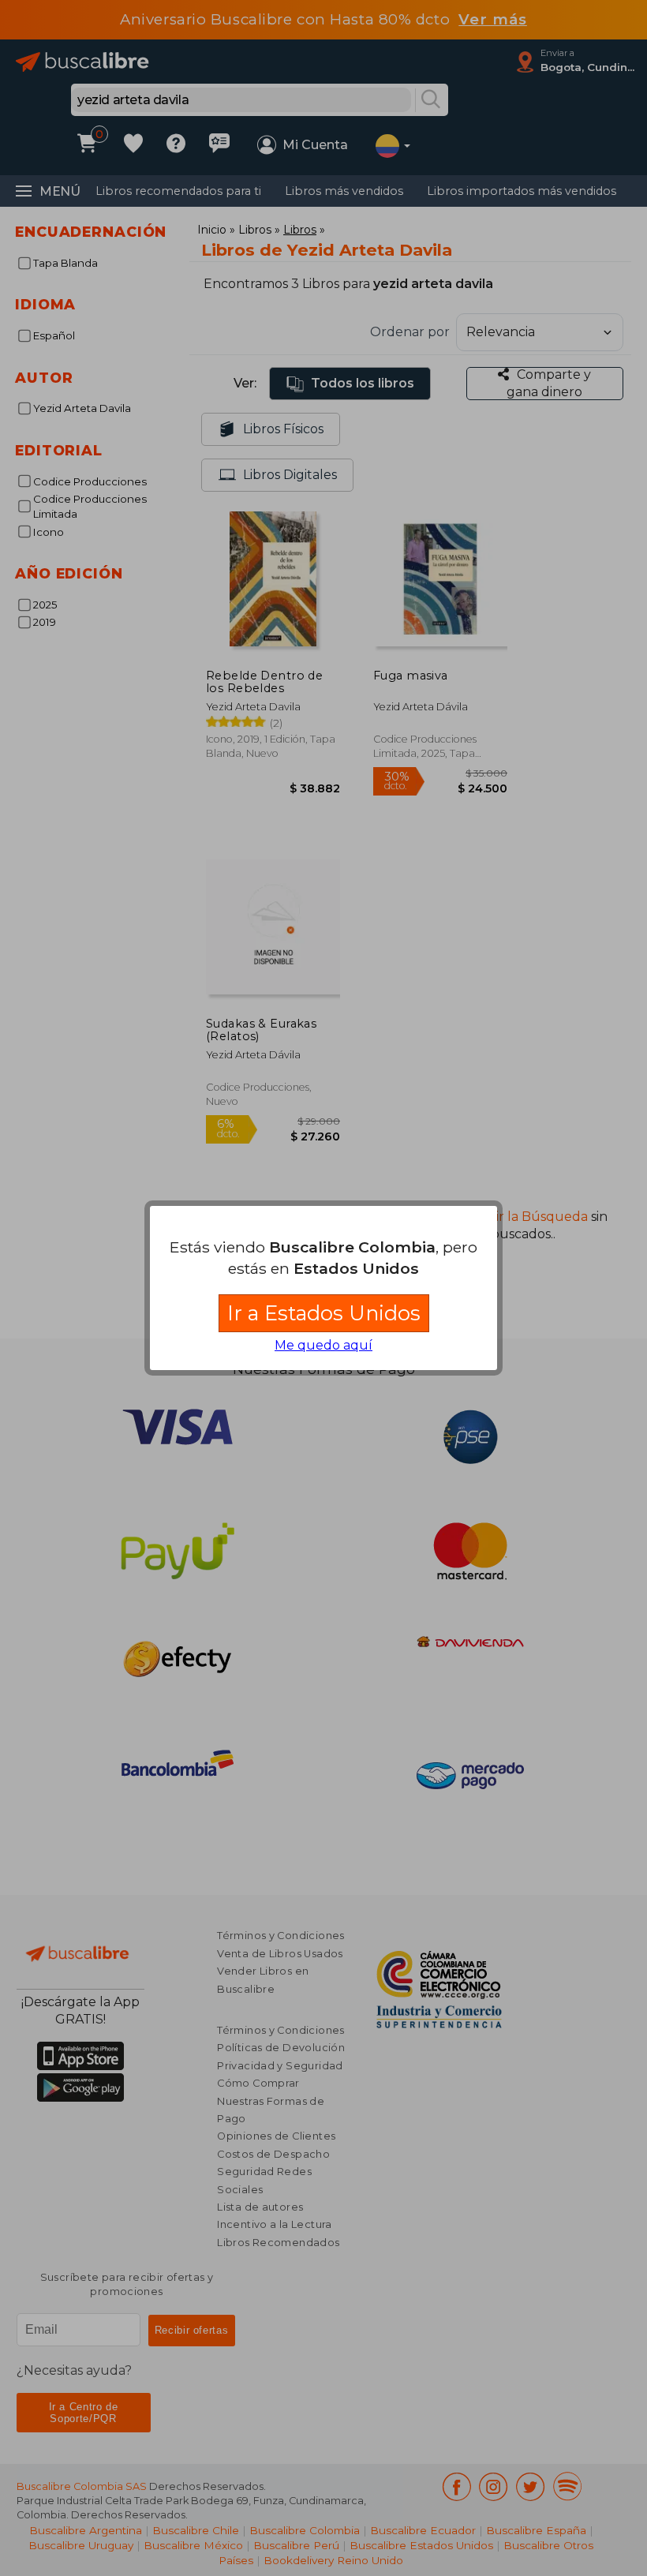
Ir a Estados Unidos (324, 1313)
